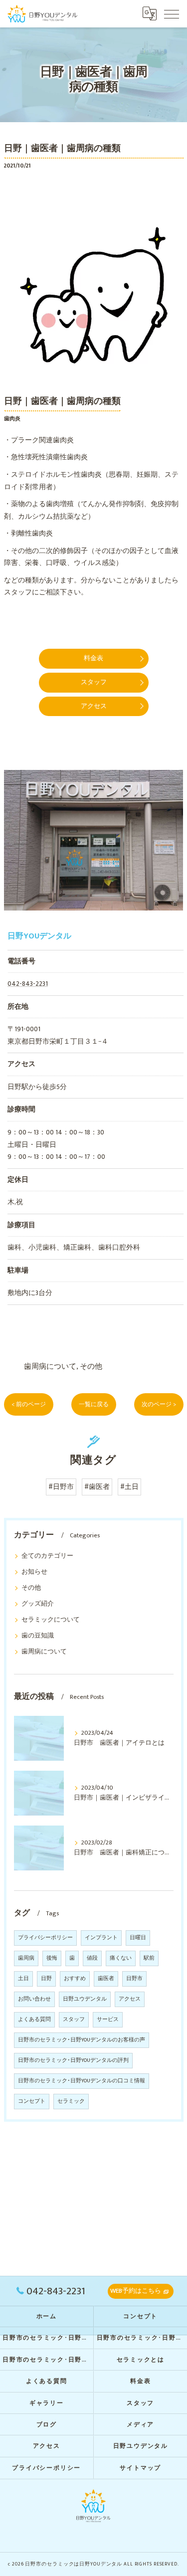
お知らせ (34, 1572)
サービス (108, 2020)
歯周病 (26, 1958)
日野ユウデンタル (85, 1999)
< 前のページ (29, 1404)
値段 (92, 1958)
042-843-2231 (28, 984)
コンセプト (32, 2101)
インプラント (101, 1938)
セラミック (71, 2101)
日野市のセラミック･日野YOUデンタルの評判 (73, 2060)
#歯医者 (97, 1487)
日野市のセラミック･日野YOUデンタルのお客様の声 (82, 2040)
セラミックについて (51, 1620)
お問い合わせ (34, 1999)
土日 (23, 1979)
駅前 (149, 1958)
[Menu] (172, 13)
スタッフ (74, 2020)
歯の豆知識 (38, 1636)
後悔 (52, 1958)
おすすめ (75, 1979)
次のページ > (159, 1404)
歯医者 (106, 1979)
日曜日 (138, 1938)
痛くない (121, 1958)
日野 (46, 1979)
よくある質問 (34, 2020)
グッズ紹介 (38, 1604)
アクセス (130, 1999)
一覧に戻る (94, 1404)
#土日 (129, 1487)
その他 (91, 1367)
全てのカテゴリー (47, 1556)
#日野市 (61, 1487)
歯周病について (50, 1367)
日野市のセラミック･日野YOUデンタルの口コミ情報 (82, 2081)
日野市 (134, 1979)
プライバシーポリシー (45, 1938)
